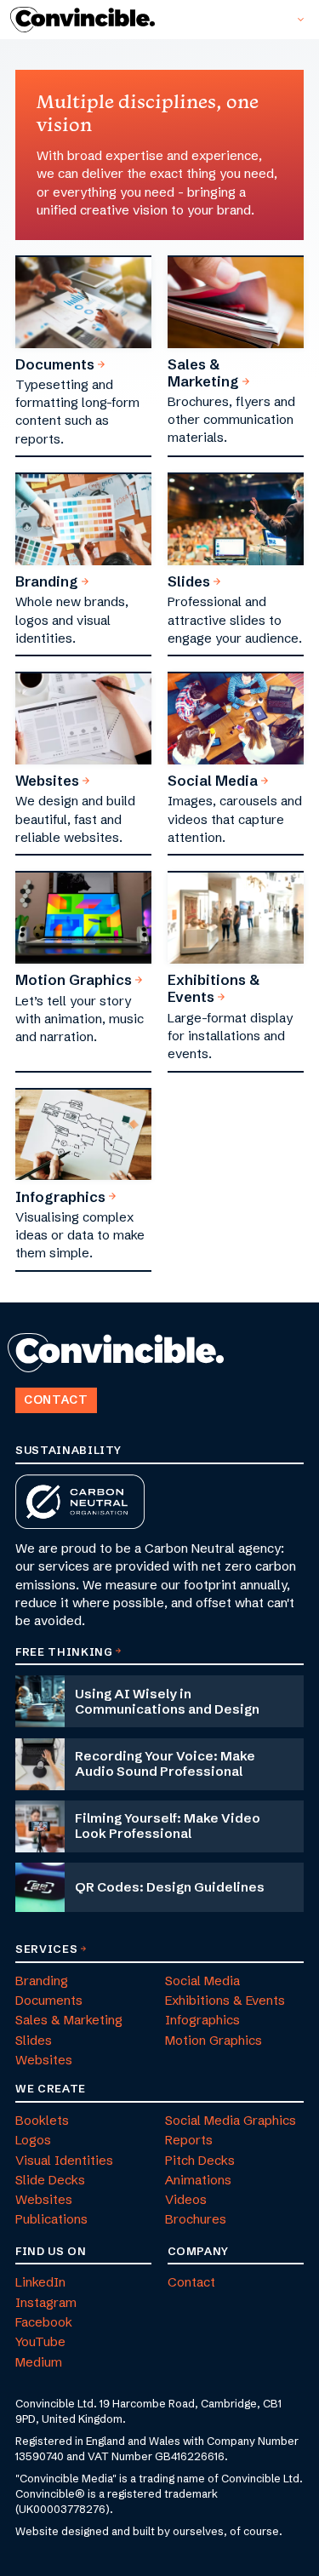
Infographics (60, 1197)
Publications (51, 2219)
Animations (198, 2180)
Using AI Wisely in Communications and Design (167, 1701)
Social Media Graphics (231, 2120)
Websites (47, 781)
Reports (189, 2140)
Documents (55, 364)
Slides (189, 581)
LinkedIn (40, 2282)
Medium (39, 2362)
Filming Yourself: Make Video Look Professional (168, 1826)
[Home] (88, 20)
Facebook (44, 2322)
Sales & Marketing (203, 373)
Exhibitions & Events (214, 988)
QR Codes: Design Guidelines (170, 1887)
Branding (47, 581)
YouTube (40, 2341)
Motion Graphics (74, 980)
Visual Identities (64, 2160)
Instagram (46, 2302)
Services (46, 1949)
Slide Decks (50, 2180)
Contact (56, 1400)
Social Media (213, 781)
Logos (33, 2140)
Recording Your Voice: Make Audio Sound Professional (165, 1763)
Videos (186, 2199)
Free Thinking (64, 1652)
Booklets (42, 2120)
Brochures (196, 2219)
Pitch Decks (200, 2160)
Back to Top (9, 1381)
